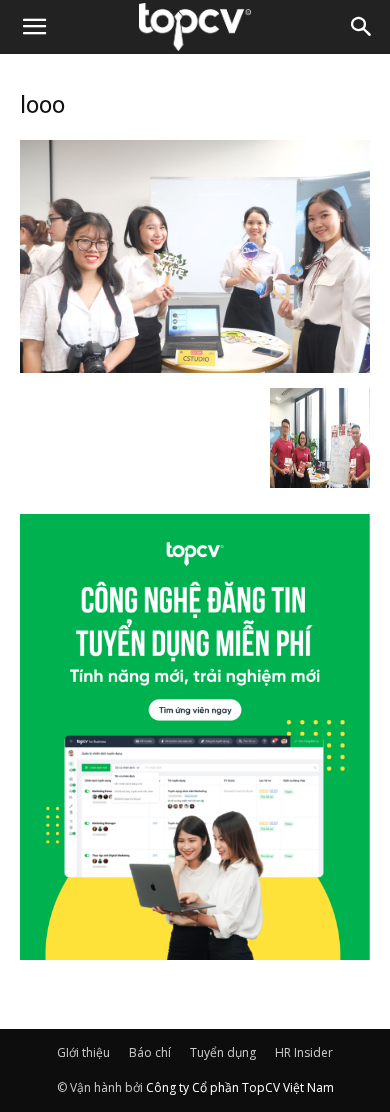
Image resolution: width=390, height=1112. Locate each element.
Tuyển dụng (223, 1052)
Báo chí (150, 1052)
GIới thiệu (83, 1052)
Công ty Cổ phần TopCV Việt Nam (240, 1087)
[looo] (195, 367)
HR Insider (304, 1052)
